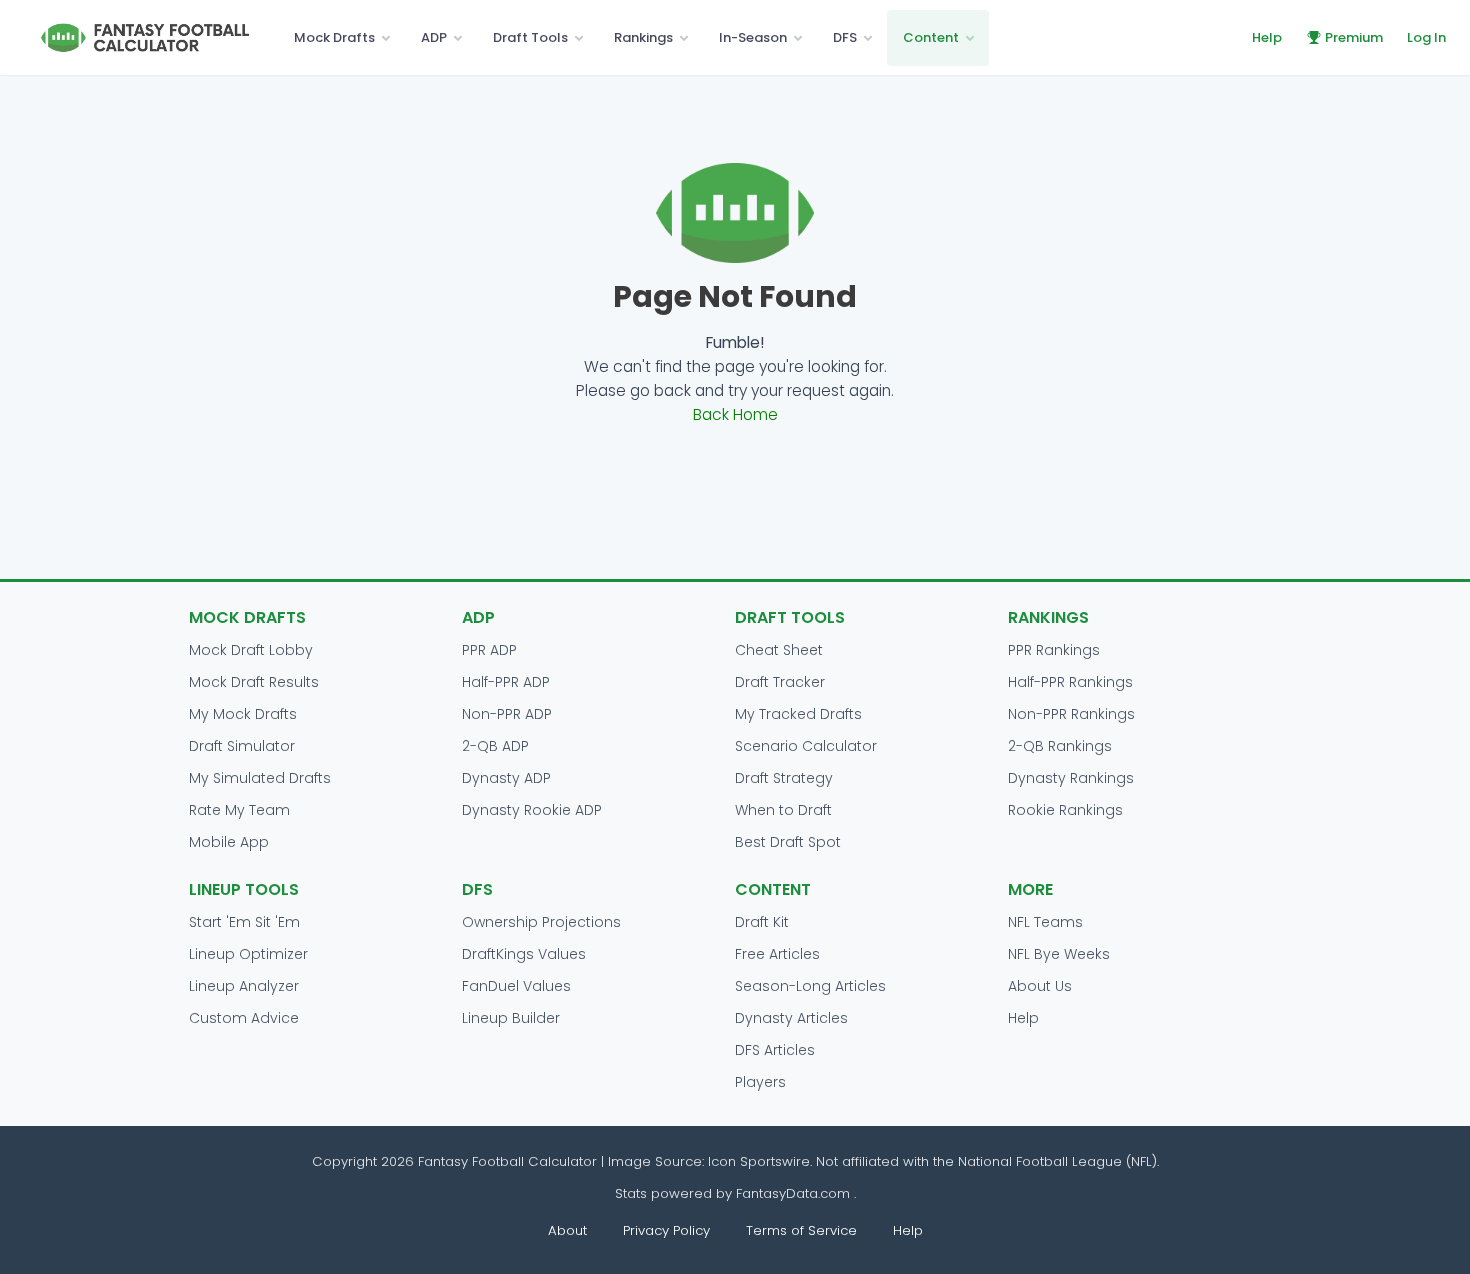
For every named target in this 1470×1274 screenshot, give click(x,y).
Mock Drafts (334, 37)
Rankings (643, 37)
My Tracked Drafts (798, 714)
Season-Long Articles (810, 986)
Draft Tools (530, 37)
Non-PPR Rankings (1071, 714)
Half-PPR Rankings (1070, 682)
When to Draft (783, 810)
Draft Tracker (780, 682)
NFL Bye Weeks (1059, 954)
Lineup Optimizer (248, 954)
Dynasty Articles (791, 1018)
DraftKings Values (524, 954)
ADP (434, 37)
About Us (1040, 986)
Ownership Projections (541, 922)
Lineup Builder (511, 1018)
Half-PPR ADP (506, 682)
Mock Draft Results (254, 682)
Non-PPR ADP (507, 714)
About (567, 1230)
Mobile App (229, 842)
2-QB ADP (495, 746)
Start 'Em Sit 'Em (244, 922)
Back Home (735, 414)
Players (760, 1082)
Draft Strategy (784, 778)
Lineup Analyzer (244, 986)
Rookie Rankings (1065, 810)
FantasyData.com (795, 1193)
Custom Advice (244, 1018)
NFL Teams (1045, 922)
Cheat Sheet (779, 650)
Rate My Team (239, 810)
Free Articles (777, 954)
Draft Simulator (242, 746)
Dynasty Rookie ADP (532, 810)
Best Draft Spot (788, 842)
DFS (845, 37)
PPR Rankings (1054, 650)
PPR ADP (489, 650)
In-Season (753, 37)
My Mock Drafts (243, 714)
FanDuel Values (516, 986)
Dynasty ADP (506, 778)
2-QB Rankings (1060, 746)
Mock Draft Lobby (251, 650)
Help (1267, 37)
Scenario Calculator (806, 746)
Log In (1426, 37)
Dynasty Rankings (1071, 778)
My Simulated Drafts (260, 778)
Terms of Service (801, 1230)
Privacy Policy (666, 1230)
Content (931, 37)
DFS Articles (775, 1050)
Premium (1354, 37)
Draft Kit (762, 922)
